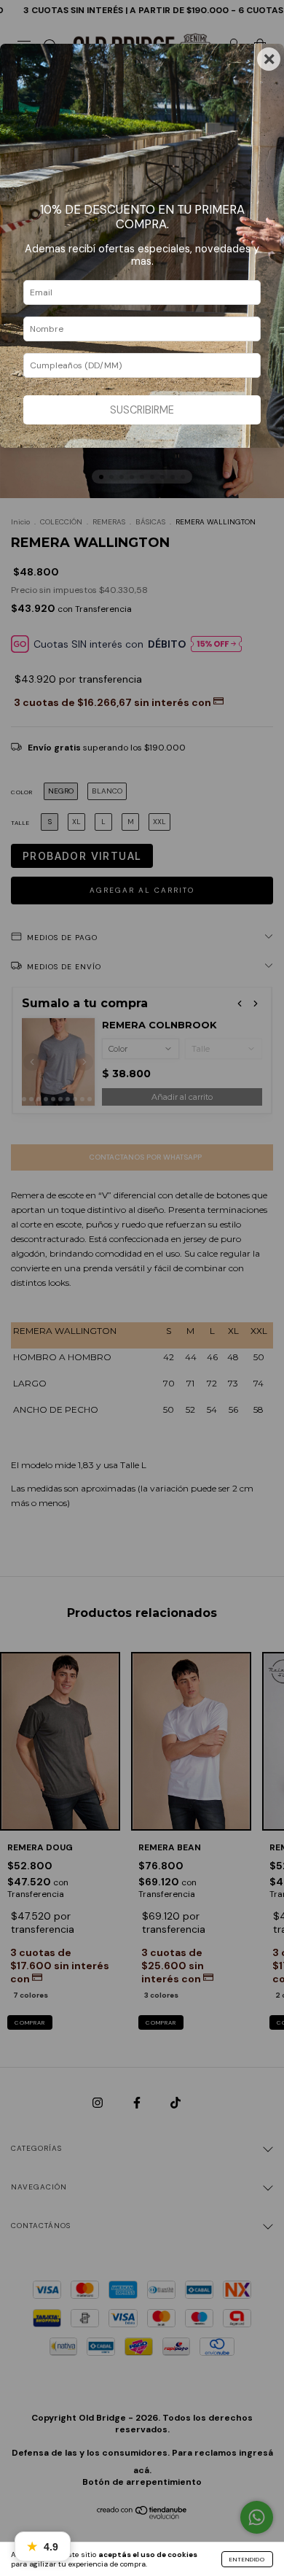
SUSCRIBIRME (142, 410)
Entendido (247, 2559)
